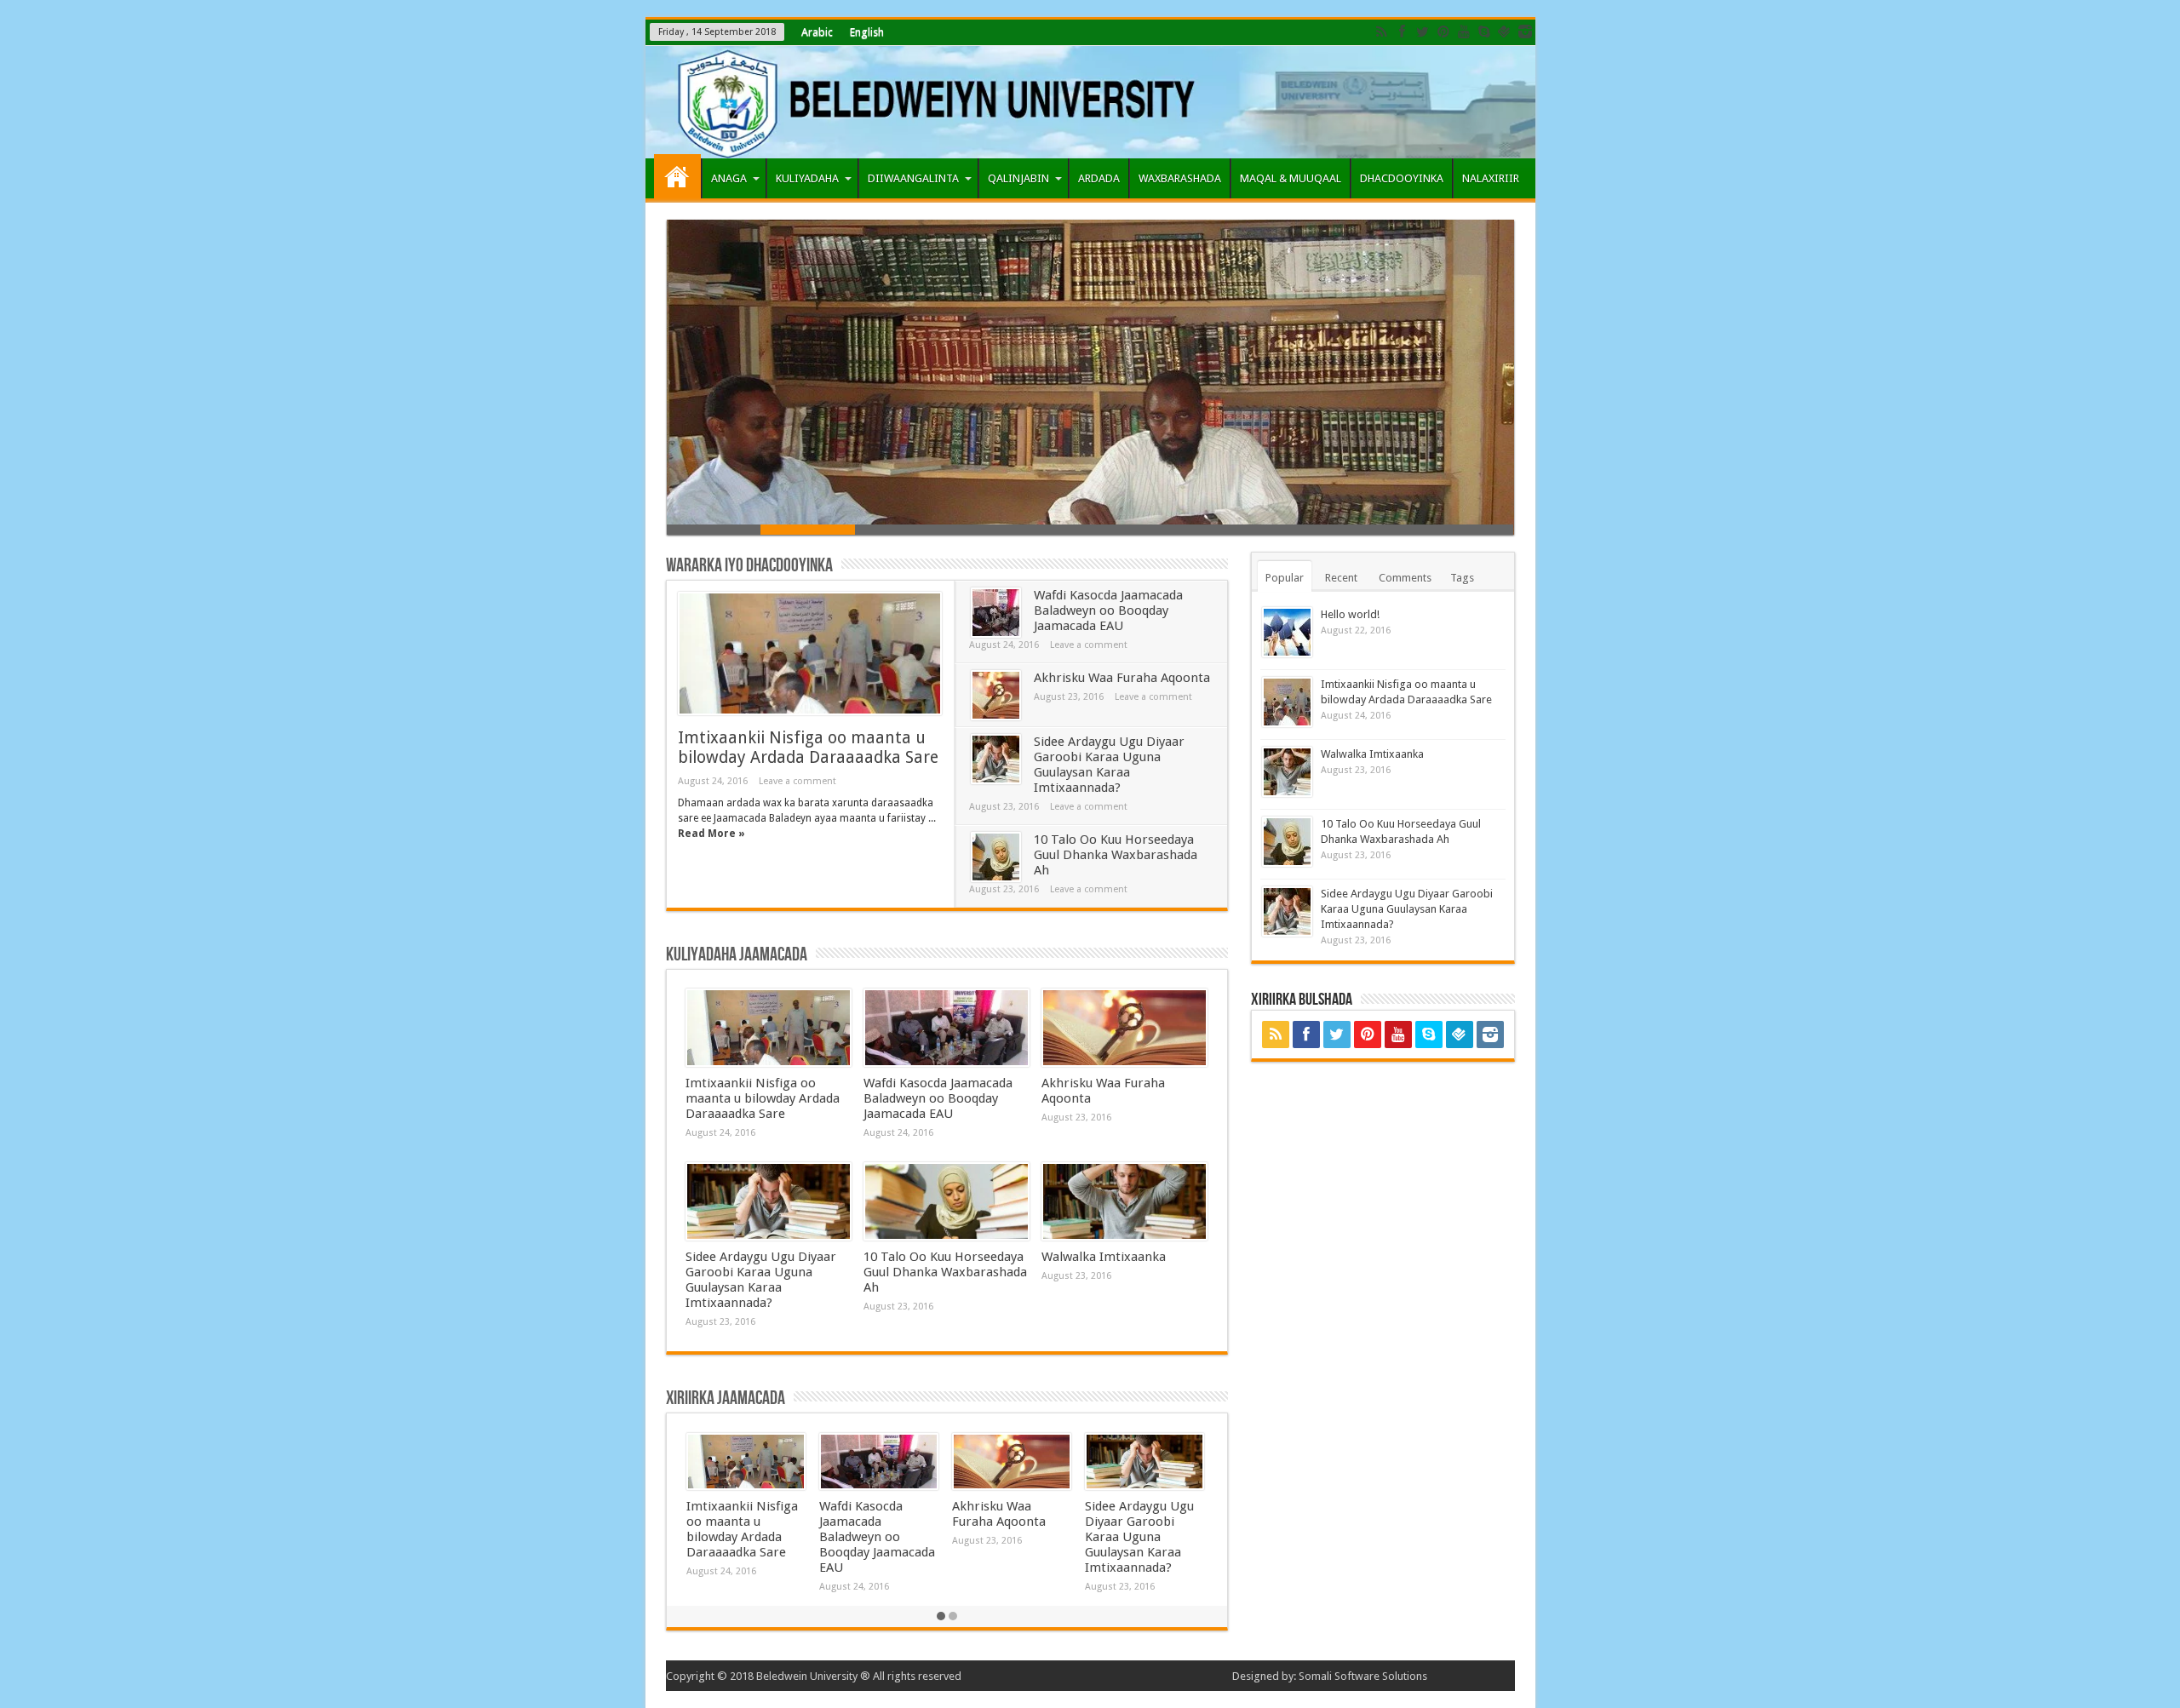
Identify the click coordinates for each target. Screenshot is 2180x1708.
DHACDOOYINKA (1402, 178)
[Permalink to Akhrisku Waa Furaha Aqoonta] (996, 695)
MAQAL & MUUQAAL (1291, 178)
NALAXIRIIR (1491, 178)
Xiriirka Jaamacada (726, 1398)
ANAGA (729, 178)
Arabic (817, 32)
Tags (1462, 578)
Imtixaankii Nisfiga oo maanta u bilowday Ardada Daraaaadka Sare (808, 748)
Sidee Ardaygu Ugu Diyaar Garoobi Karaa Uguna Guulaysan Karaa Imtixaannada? (1109, 765)
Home (677, 176)
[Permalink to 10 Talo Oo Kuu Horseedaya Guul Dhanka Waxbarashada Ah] (996, 857)
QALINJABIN (1018, 178)
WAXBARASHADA (1180, 178)
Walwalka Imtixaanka (1104, 1257)
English (867, 32)
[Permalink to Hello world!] (1287, 632)
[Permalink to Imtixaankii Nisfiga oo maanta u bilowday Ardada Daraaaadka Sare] (810, 653)
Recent (1341, 578)
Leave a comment (797, 781)
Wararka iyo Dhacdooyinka (749, 566)
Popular (1285, 578)
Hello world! (1350, 614)
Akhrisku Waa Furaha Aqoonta (1122, 678)
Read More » (711, 834)
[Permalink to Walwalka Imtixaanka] (1124, 1201)
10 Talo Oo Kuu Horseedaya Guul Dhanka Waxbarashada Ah (1116, 855)
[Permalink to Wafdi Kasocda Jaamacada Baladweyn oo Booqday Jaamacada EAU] (996, 613)
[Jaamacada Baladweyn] (1090, 102)
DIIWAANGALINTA (913, 178)
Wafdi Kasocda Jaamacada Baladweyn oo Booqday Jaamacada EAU (1108, 610)
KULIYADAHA (807, 178)
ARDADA (1099, 178)
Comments (1405, 578)
